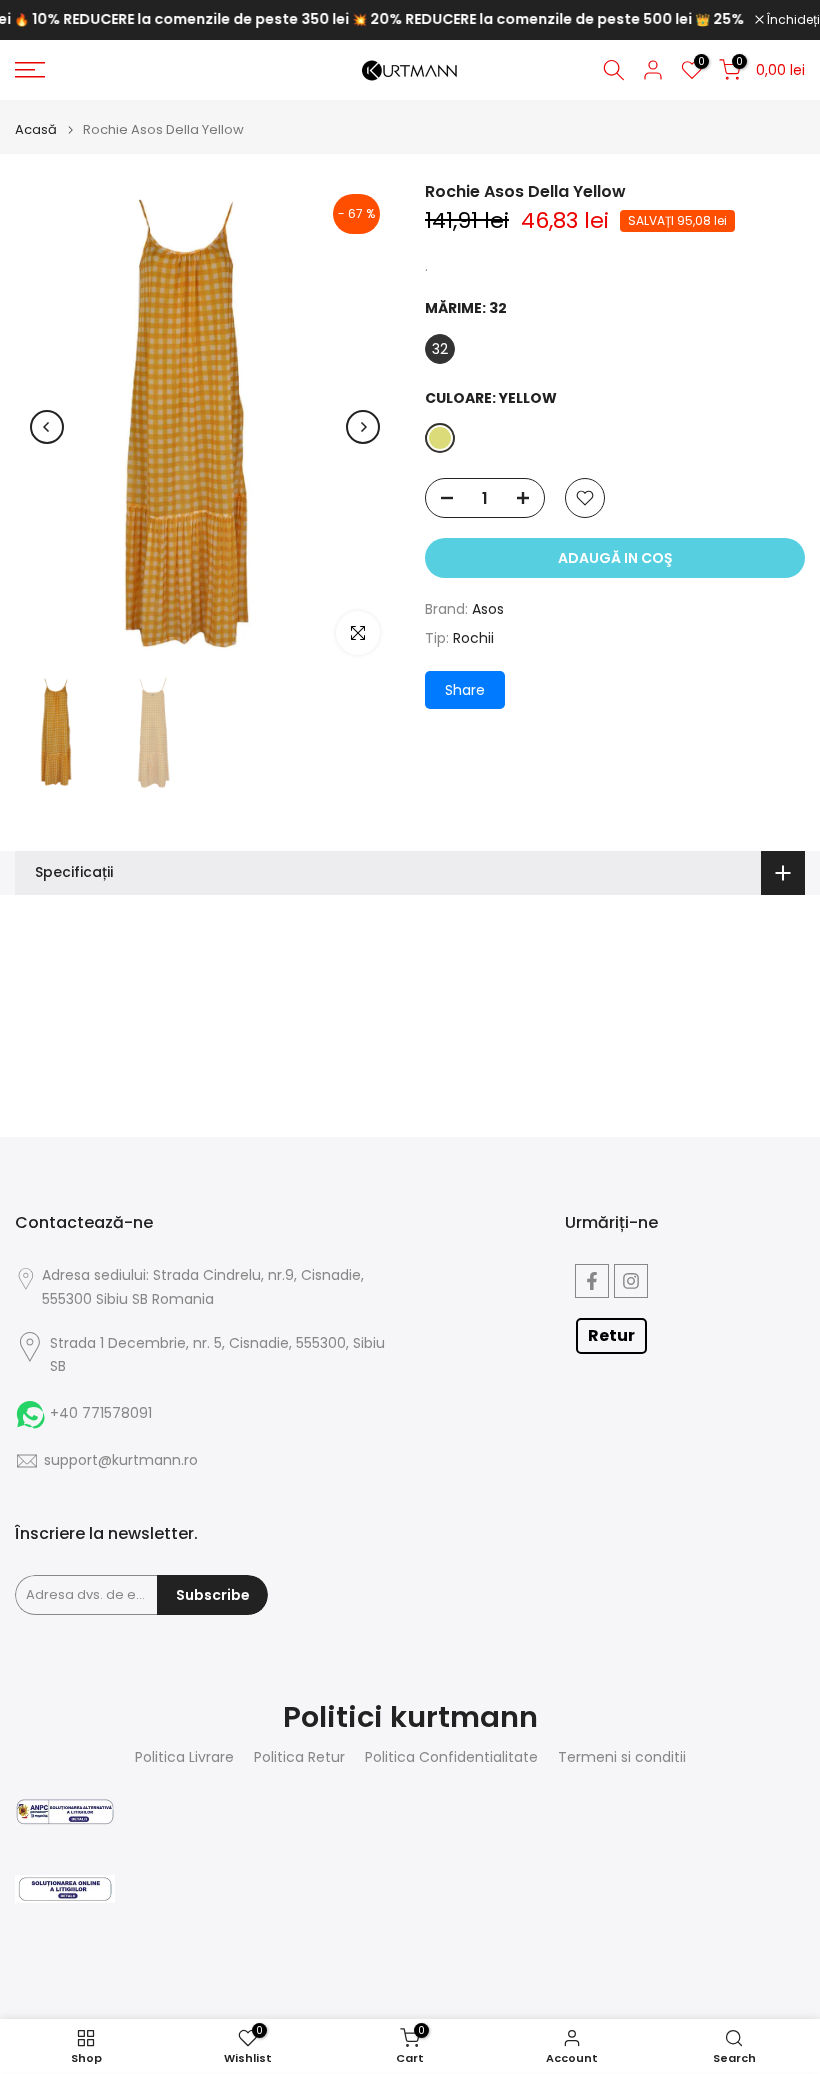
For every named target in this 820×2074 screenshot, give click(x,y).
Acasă (36, 129)
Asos (488, 609)
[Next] (363, 427)
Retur (611, 1335)
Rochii (473, 638)
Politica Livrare (184, 1757)
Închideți (792, 20)
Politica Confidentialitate (451, 1757)
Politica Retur (299, 1757)
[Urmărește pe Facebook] (592, 1281)
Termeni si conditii (622, 1757)
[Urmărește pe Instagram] (631, 1281)
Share (465, 690)
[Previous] (47, 427)
